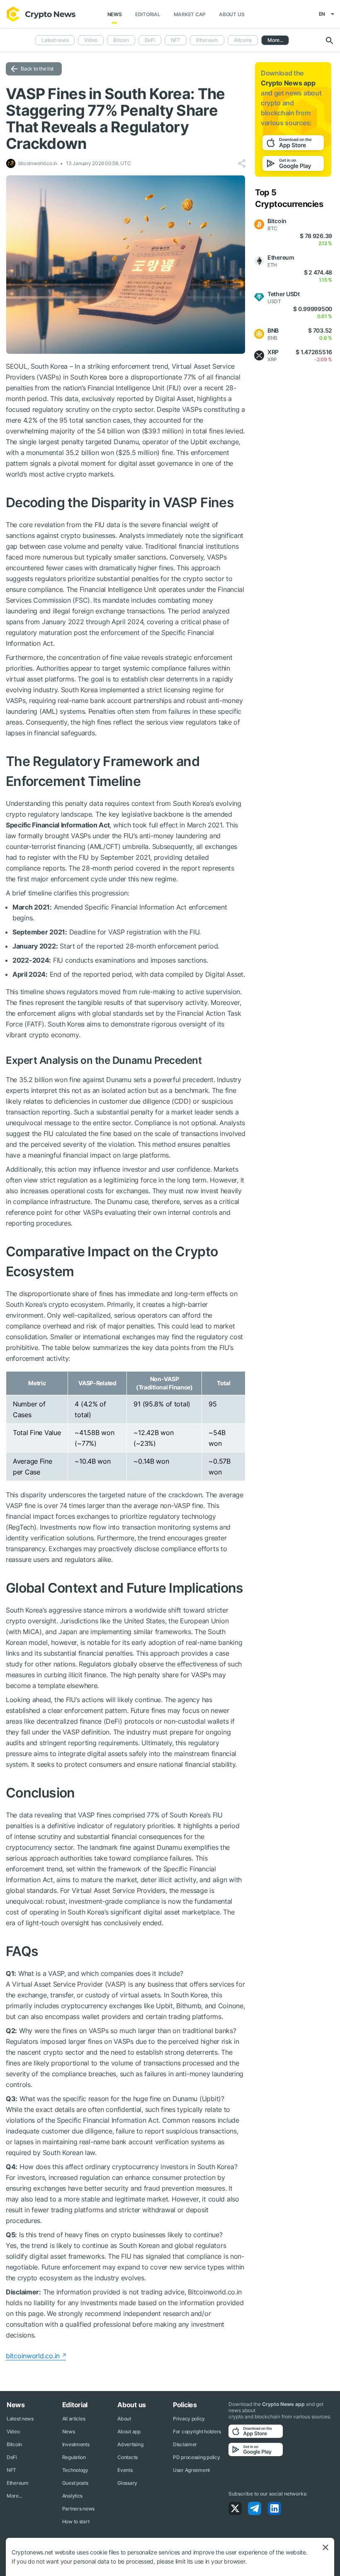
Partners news (78, 2509)
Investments (76, 2444)
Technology (75, 2470)
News (115, 14)
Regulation (74, 2457)
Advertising (130, 2444)
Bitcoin (121, 40)
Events (125, 2470)
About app (129, 2431)
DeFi (150, 40)
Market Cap (190, 14)
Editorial (148, 14)
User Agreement (191, 2470)
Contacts (127, 2457)
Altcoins (243, 40)
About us (232, 14)
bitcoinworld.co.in (33, 2356)
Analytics (72, 2496)
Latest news (55, 40)
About (124, 2419)
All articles (74, 2419)
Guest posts (75, 2483)
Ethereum (207, 40)
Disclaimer (185, 2444)
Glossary (127, 2483)
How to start (76, 2521)
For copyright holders (197, 2431)
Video (91, 40)
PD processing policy (196, 2457)
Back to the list (37, 69)
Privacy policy (189, 2419)
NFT (176, 40)
